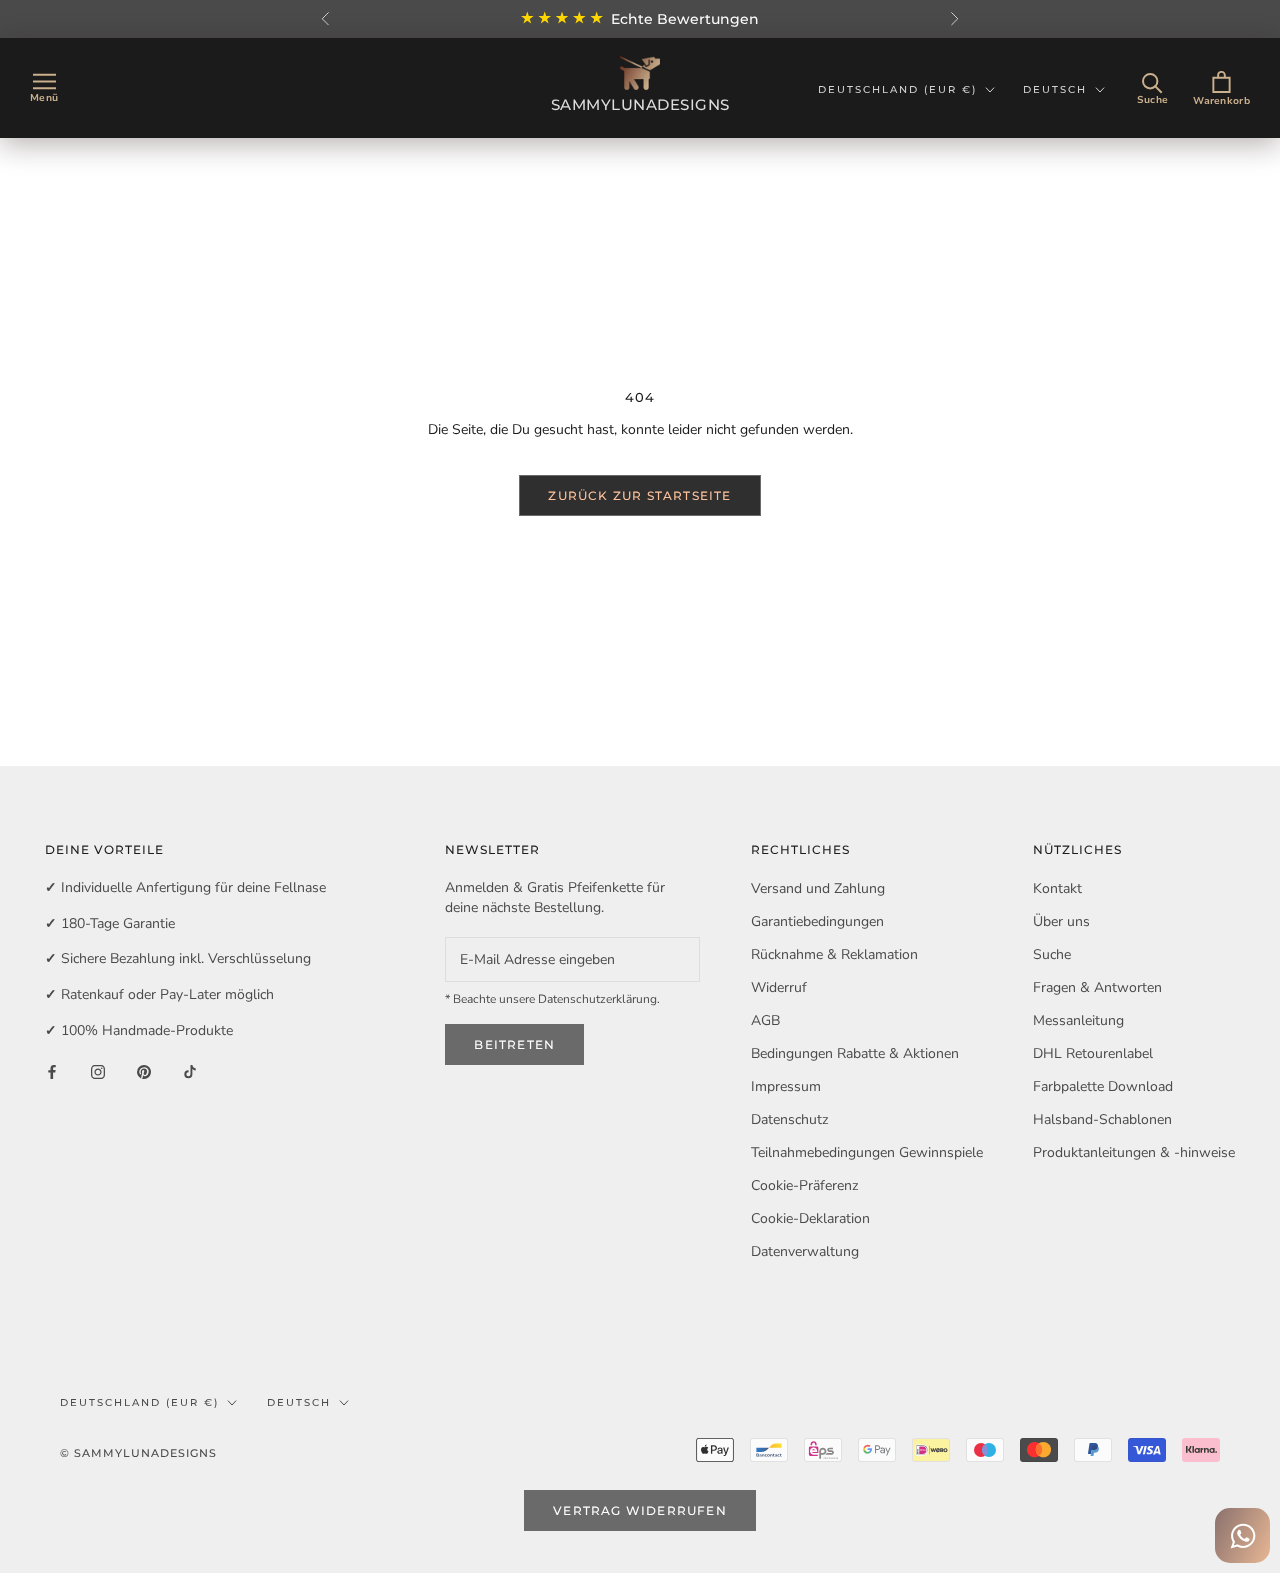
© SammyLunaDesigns (138, 1453)
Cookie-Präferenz (804, 1185)
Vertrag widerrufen (640, 1510)
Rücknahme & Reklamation (834, 954)
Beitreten (514, 1044)
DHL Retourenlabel (1093, 1053)
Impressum (786, 1086)
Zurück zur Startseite (639, 495)
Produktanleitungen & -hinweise (1134, 1152)
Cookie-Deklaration (810, 1218)
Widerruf (779, 987)
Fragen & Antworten (1097, 987)
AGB (765, 1020)
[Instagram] (98, 1071)
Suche (1052, 954)
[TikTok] (190, 1071)
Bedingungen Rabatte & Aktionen (855, 1053)
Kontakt (1057, 888)
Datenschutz (789, 1119)
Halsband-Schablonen (1102, 1119)
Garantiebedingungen (817, 921)
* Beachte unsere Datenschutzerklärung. (552, 999)
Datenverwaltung (805, 1251)
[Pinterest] (144, 1071)
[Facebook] (52, 1071)
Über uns (1061, 921)
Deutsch (1055, 89)
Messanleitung (1078, 1020)
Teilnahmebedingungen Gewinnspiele (867, 1152)
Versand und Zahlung (818, 888)
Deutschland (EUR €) (897, 89)
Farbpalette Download (1103, 1086)
